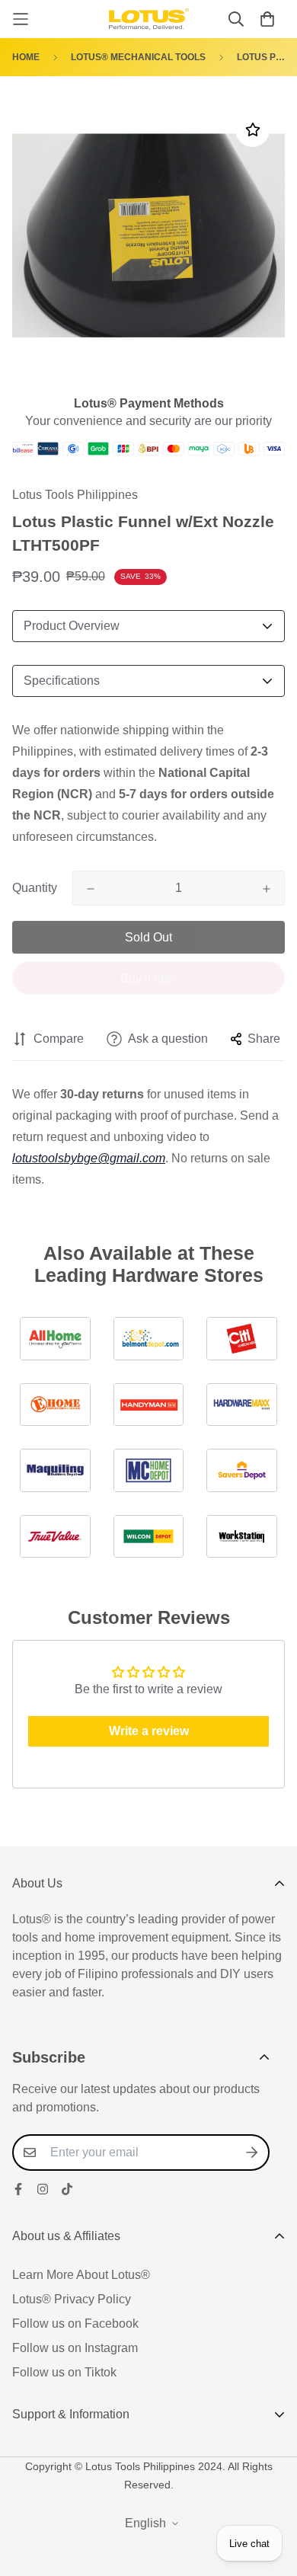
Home (26, 57)
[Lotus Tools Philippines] (149, 19)
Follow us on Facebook (75, 2324)
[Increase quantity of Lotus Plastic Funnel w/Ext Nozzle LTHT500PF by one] (267, 889)
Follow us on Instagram (75, 2348)
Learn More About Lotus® (81, 2275)
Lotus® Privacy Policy (72, 2299)
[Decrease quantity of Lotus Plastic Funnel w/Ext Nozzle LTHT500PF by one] (91, 889)
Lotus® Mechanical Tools (138, 57)
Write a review (149, 1731)
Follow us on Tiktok (64, 2372)
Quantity (35, 888)
